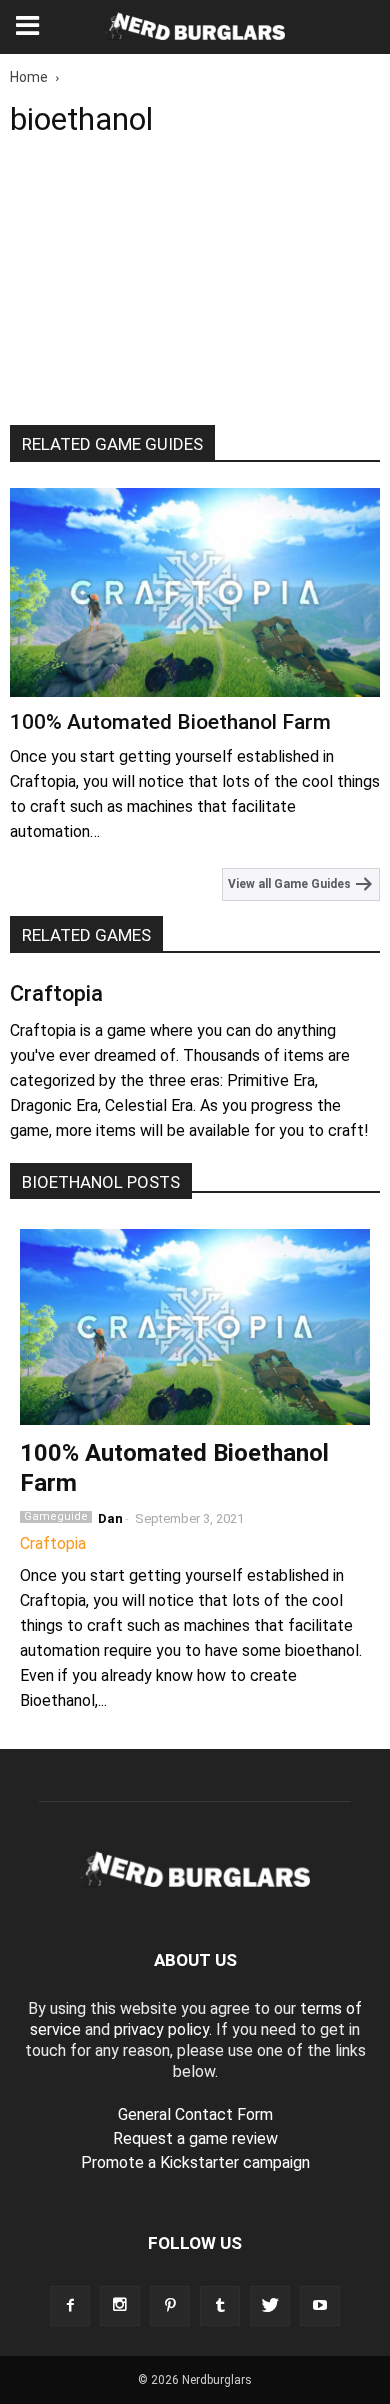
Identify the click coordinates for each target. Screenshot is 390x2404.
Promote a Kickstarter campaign (195, 2162)
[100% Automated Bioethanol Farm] (195, 592)
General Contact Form (195, 2114)
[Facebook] (70, 2306)
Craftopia (56, 993)
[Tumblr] (220, 2306)
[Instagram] (120, 2306)
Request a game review (195, 2138)
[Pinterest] (170, 2306)
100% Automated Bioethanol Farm (170, 722)
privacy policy (161, 2029)
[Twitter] (270, 2306)
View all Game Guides (291, 884)
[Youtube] (320, 2306)
